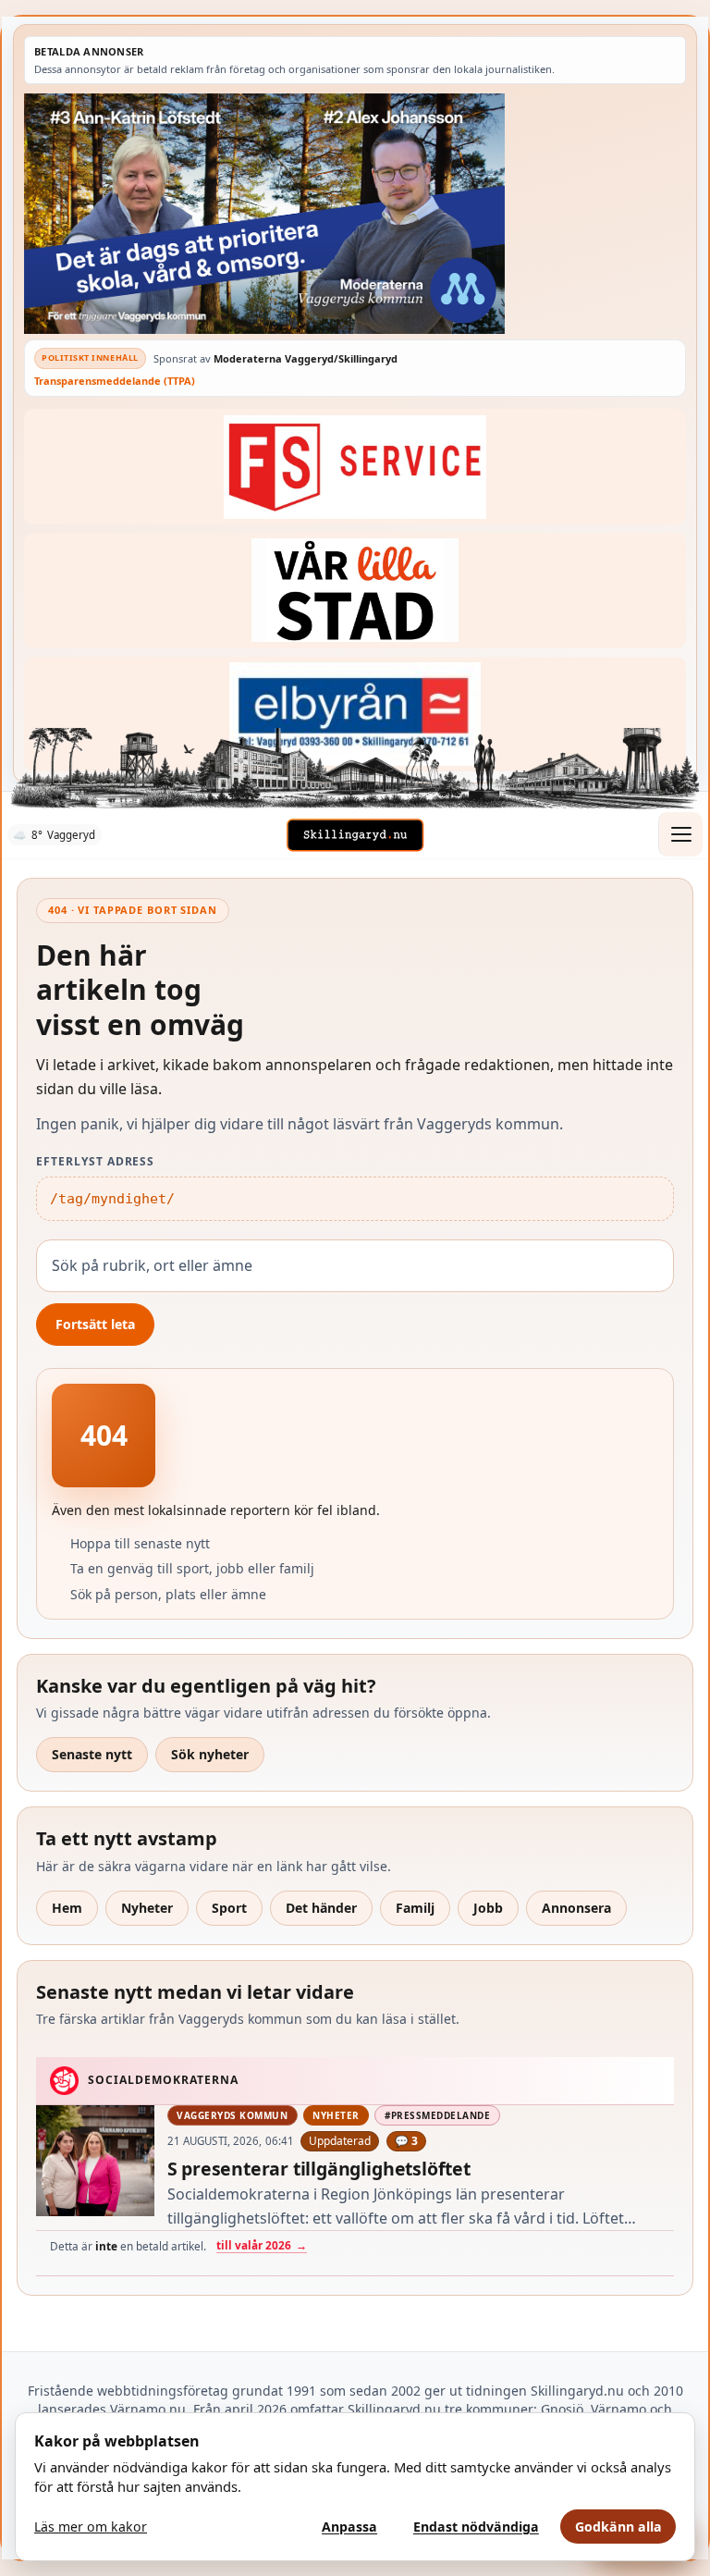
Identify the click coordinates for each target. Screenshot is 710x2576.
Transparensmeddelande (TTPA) (115, 381)
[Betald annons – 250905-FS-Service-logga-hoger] (355, 467)
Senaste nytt (92, 1754)
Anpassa (349, 2527)
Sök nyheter (210, 1754)
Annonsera (576, 1908)
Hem (67, 1908)
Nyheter (147, 1908)
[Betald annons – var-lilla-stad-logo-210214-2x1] (355, 591)
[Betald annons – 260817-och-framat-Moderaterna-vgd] (355, 214)
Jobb (488, 1908)
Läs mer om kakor (91, 2527)
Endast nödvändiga (476, 2527)
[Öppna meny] (680, 834)
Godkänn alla (618, 2527)
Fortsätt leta (95, 1324)
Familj (415, 1908)
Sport (229, 1908)
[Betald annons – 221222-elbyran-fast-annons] (355, 715)
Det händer (321, 1908)
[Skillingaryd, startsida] (355, 835)
